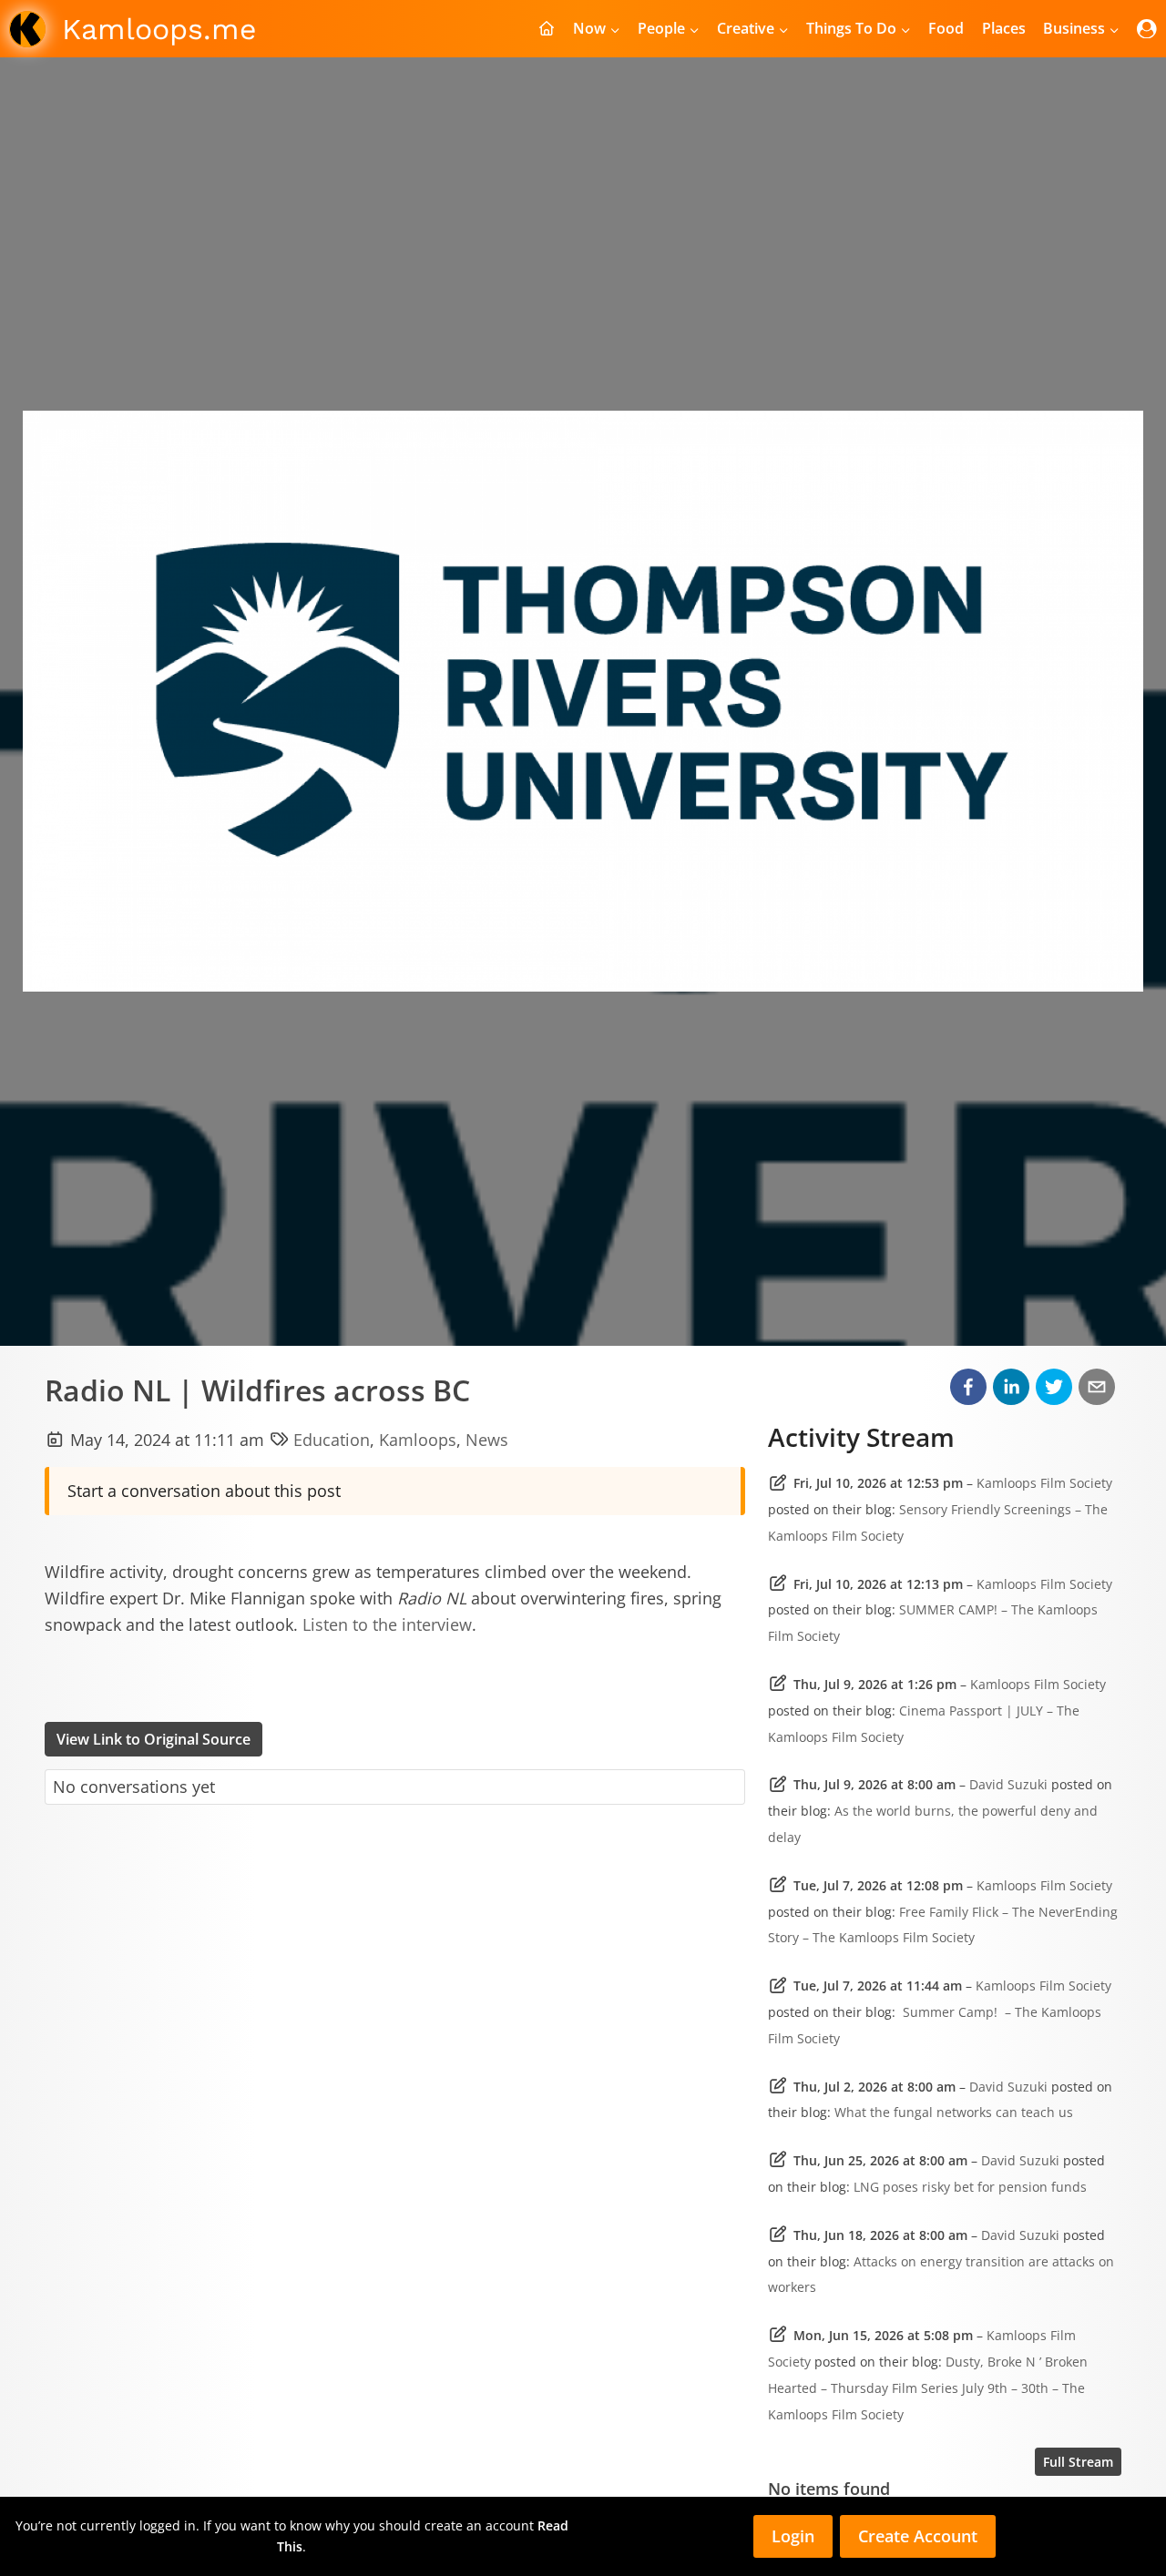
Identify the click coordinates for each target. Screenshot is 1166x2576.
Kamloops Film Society (1044, 1483)
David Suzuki (1008, 1784)
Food (946, 28)
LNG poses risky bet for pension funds (970, 2187)
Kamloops (418, 1440)
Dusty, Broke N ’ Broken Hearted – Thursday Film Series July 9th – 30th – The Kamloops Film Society (928, 2388)
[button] (968, 1387)
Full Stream (1078, 2462)
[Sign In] (1147, 29)
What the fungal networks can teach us (954, 2112)
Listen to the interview (387, 1624)
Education (332, 1440)
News (487, 1440)
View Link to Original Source (153, 1739)
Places (1004, 28)
